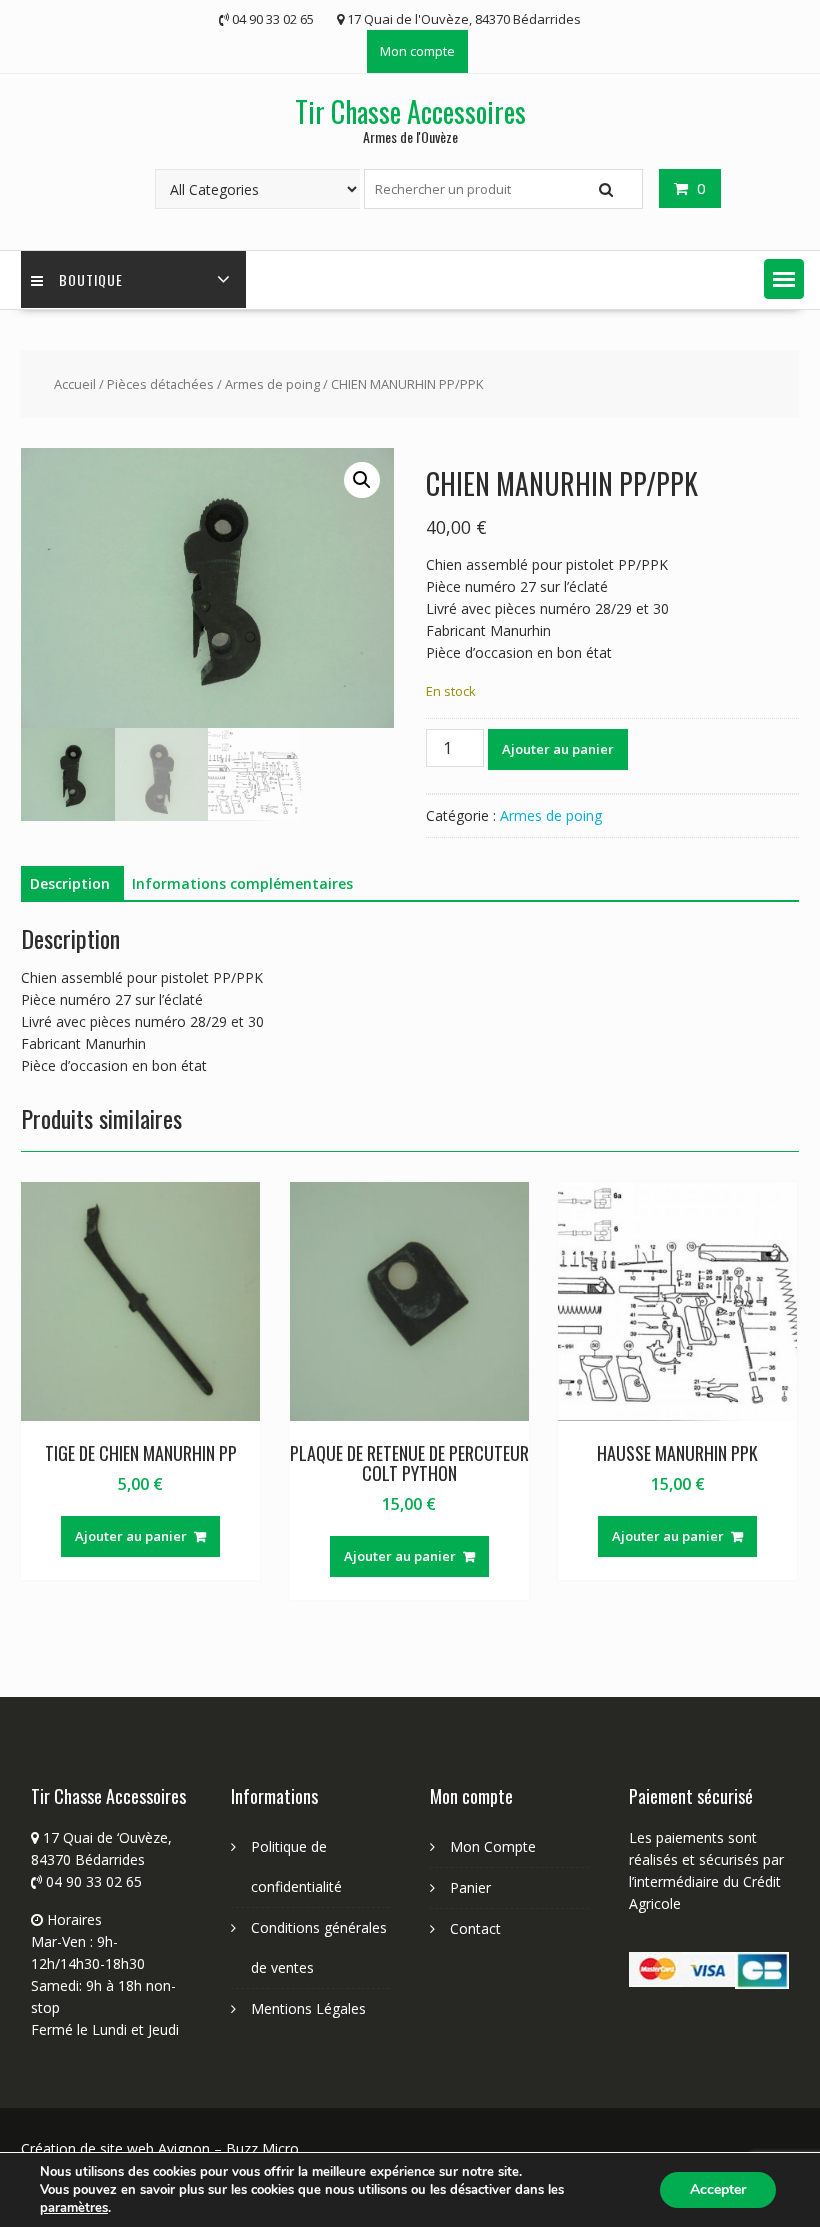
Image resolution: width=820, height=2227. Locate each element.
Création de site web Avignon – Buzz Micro (160, 2148)
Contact (475, 1928)
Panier (470, 1887)
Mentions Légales (308, 2008)
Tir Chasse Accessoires (410, 111)
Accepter (718, 2189)
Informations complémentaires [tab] (242, 883)
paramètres (74, 2208)
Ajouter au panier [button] (131, 1536)
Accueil (75, 384)
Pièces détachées (160, 384)
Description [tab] (70, 883)
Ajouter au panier (558, 749)
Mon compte (417, 51)
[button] (784, 279)
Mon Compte (493, 1846)
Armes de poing (272, 384)
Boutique (91, 279)
